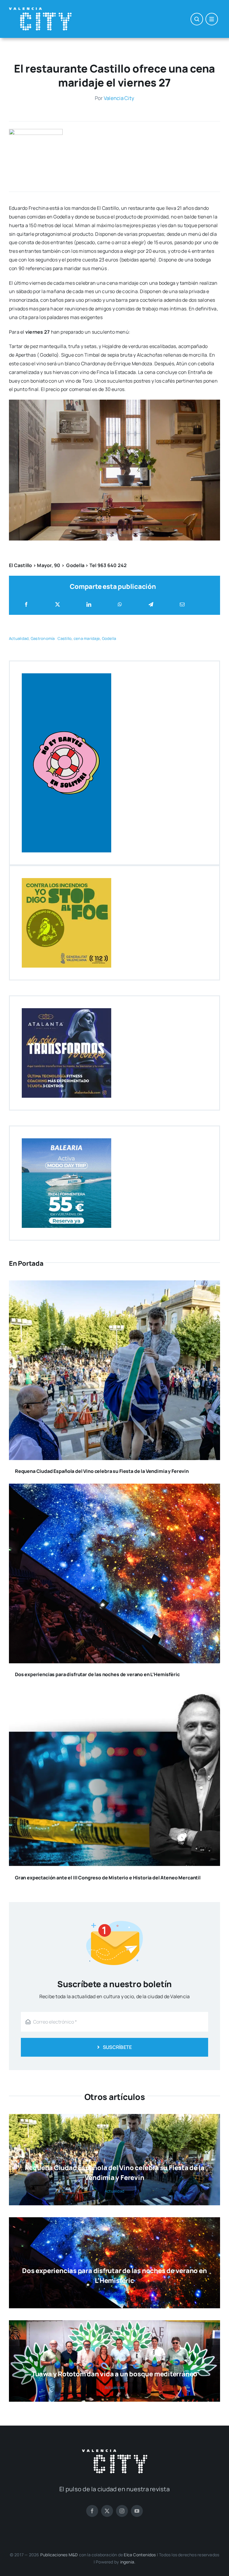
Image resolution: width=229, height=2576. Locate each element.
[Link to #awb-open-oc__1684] (212, 19)
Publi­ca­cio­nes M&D (59, 2555)
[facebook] (92, 2511)
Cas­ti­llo (65, 638)
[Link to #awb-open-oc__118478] (197, 19)
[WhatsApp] (120, 605)
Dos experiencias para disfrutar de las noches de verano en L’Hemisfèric (97, 1674)
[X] (58, 605)
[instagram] (122, 2511)
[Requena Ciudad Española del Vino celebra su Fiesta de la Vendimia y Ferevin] (114, 1285)
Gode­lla (109, 638)
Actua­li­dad (19, 638)
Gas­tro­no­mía (43, 638)
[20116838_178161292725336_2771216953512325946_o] (36, 131)
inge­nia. (128, 2562)
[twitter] (107, 2511)
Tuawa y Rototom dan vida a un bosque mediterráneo (114, 2374)
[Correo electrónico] (182, 605)
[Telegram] (151, 605)
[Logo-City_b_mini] (40, 10)
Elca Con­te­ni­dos (140, 2555)
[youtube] (137, 2511)
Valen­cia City (119, 98)
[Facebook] (26, 605)
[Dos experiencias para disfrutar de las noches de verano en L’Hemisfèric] (114, 1488)
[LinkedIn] (89, 605)
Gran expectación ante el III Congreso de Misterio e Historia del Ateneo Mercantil (108, 1878)
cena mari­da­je (87, 638)
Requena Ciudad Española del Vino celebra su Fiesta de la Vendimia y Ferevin (102, 1471)
